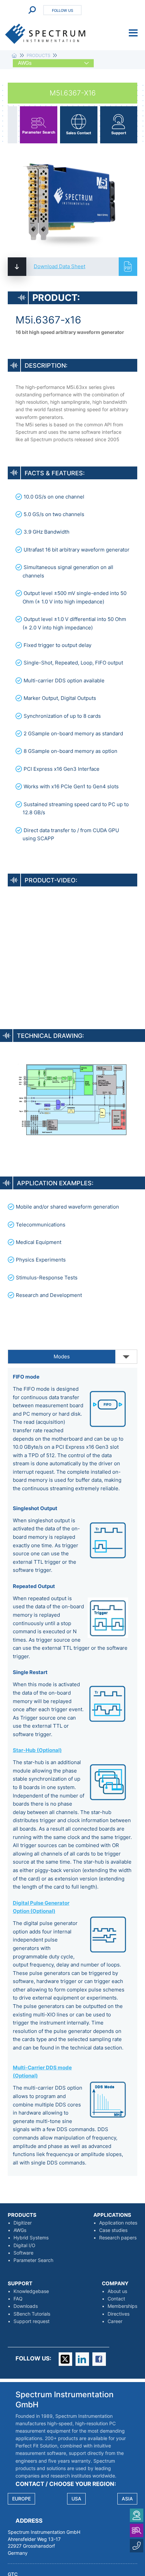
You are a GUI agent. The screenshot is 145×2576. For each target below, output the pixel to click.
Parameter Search (33, 2260)
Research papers (118, 2238)
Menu (133, 33)
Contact (116, 2299)
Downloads (26, 2306)
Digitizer (23, 2223)
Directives (119, 2314)
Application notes (118, 2223)
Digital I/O (24, 2245)
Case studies (113, 2230)
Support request (32, 2321)
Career (115, 2321)
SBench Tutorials (32, 2314)
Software (23, 2253)
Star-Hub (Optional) (37, 1750)
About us (117, 2291)
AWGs (20, 2230)
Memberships (122, 2306)
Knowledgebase (31, 2291)
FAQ (18, 2299)
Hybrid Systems (31, 2238)
